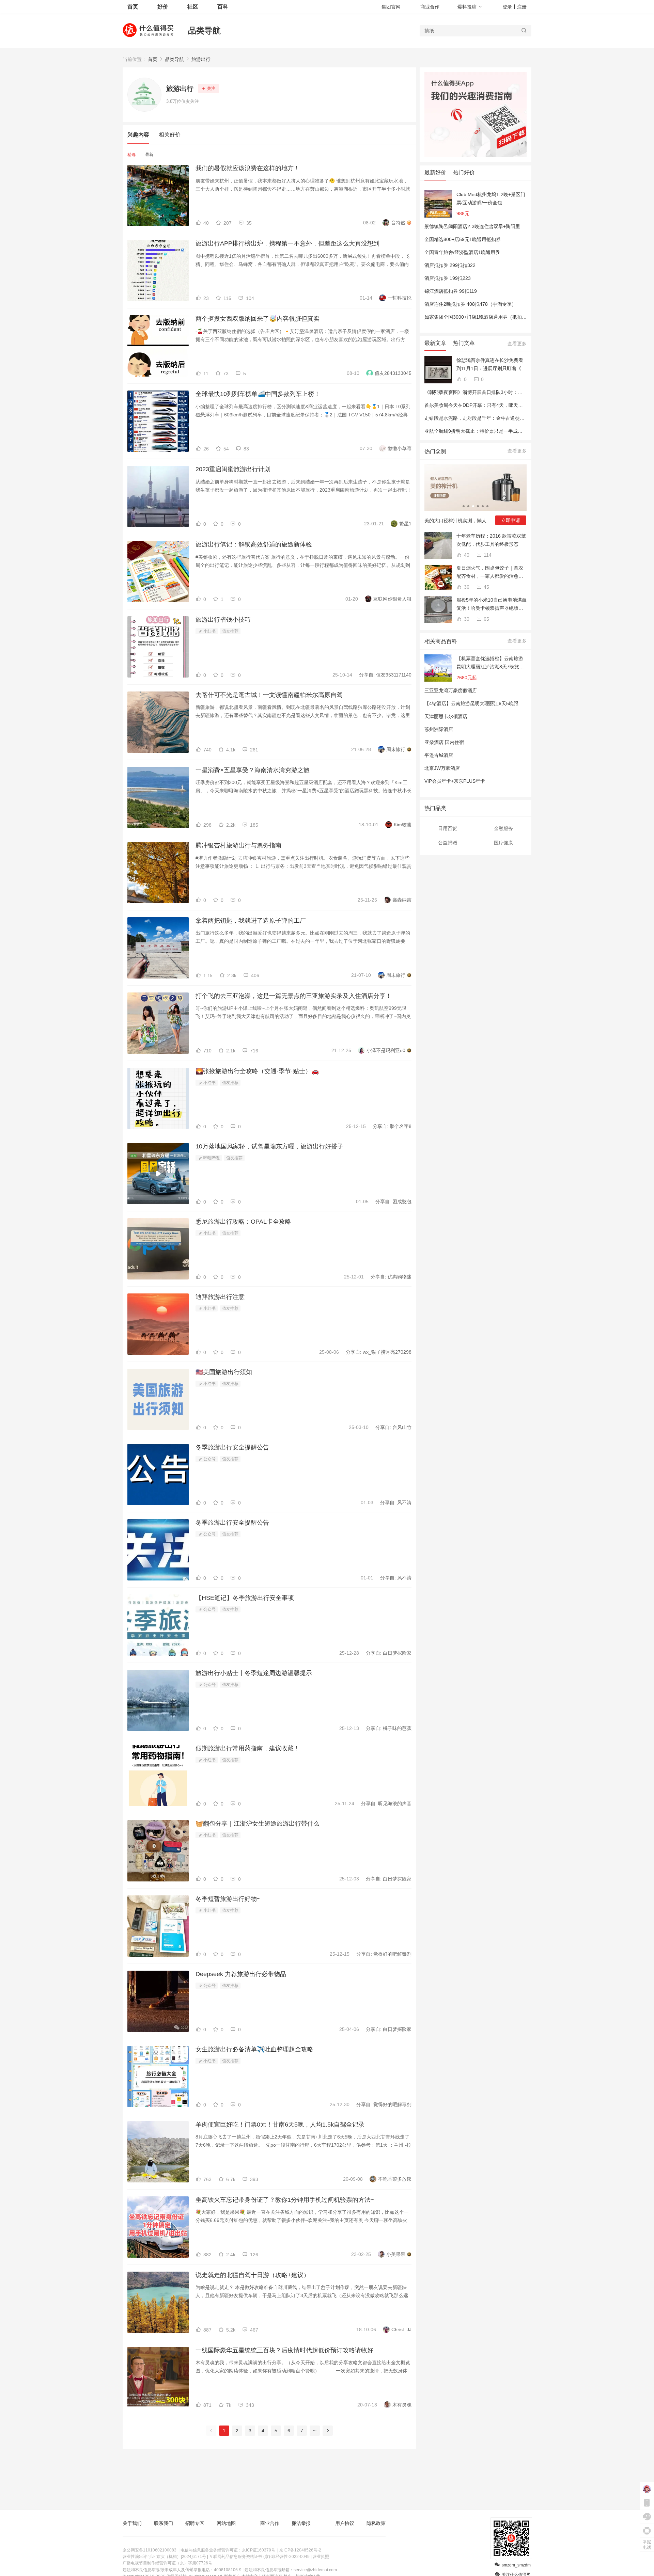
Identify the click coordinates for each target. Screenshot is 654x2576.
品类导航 (204, 30)
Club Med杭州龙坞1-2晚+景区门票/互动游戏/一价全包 (491, 198)
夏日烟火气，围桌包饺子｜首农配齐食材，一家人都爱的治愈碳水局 (490, 573)
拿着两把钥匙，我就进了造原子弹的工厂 (251, 921)
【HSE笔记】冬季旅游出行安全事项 (245, 1598)
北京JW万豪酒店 (442, 768)
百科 (223, 7)
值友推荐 (230, 631)
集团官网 (391, 7)
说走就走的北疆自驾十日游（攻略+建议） (253, 2275)
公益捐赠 (448, 843)
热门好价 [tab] (464, 172)
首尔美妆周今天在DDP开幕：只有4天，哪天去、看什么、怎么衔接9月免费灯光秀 (511, 405)
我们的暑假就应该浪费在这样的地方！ (248, 168)
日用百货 (448, 828)
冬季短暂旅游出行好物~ (228, 1899)
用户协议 (345, 2523)
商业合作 (430, 7)
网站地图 (226, 2523)
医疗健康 (503, 843)
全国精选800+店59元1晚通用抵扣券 (463, 239)
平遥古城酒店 (439, 755)
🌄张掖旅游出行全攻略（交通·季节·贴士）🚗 (257, 1071)
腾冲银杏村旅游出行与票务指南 (238, 845)
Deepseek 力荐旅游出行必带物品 (241, 1974)
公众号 (209, 1459)
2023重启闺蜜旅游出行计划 (233, 469)
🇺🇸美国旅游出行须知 (224, 1372)
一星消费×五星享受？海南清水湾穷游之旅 (253, 770)
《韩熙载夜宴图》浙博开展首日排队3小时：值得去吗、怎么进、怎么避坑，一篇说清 (514, 392)
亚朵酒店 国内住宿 (444, 742)
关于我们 (132, 2523)
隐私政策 (376, 2523)
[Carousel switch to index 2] (468, 506)
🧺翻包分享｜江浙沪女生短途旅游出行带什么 (258, 1824)
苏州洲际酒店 (439, 729)
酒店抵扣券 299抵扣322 (450, 265)
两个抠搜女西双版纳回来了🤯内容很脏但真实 (258, 319)
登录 (507, 7)
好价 (163, 7)
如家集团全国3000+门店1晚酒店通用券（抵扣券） (478, 317)
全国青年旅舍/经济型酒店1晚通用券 (462, 252)
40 (466, 555)
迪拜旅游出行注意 (220, 1297)
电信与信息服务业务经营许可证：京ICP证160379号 (228, 2550)
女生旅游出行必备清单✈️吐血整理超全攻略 (254, 2049)
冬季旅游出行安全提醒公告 (232, 1447)
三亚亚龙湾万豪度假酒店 (451, 690)
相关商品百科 (441, 641)
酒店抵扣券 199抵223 (448, 278)
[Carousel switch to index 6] (487, 506)
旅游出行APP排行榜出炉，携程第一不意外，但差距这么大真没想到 (287, 243)
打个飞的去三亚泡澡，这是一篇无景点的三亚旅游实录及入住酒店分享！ (294, 996)
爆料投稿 (467, 7)
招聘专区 (195, 2523)
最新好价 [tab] (435, 172)
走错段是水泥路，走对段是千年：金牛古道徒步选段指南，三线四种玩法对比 (505, 418)
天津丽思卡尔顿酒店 (446, 716)
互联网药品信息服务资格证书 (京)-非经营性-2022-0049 (259, 2557)
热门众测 (435, 451)
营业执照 (321, 2557)
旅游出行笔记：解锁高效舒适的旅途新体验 (254, 544)
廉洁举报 (301, 2523)
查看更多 (517, 344)
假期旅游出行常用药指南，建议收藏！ (248, 1748)
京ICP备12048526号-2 (300, 2550)
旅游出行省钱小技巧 (223, 620)
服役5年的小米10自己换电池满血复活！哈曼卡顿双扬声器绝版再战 (492, 605)
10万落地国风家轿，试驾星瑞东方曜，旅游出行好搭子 (269, 1146)
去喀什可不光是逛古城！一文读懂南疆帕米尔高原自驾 (269, 695)
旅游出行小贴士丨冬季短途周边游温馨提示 (254, 1673)
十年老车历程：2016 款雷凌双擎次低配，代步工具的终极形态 (491, 540)
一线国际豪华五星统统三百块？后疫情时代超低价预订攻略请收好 (284, 2350)
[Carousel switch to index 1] (464, 506)
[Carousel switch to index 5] (483, 506)
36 (466, 587)
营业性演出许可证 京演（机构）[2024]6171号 (164, 2557)
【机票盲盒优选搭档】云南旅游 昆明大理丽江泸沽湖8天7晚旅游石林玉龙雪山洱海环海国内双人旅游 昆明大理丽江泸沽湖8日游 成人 (490, 663)
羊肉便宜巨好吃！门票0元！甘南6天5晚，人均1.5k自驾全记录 (280, 2125)
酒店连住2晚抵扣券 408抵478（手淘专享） (470, 304)
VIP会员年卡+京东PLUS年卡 (455, 781)
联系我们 (163, 2523)
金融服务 (503, 828)
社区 (193, 7)
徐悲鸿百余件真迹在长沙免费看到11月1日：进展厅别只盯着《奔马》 (491, 365)
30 (466, 619)
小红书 (209, 631)
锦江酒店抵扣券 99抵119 (451, 291)
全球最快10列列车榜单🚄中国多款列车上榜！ (258, 394)
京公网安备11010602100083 (150, 2550)
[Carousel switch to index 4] (478, 506)
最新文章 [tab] (435, 343)
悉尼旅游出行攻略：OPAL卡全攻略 (243, 1222)
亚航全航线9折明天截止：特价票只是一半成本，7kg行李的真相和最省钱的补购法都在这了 (520, 431)
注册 (522, 7)
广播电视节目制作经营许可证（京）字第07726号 (167, 2563)
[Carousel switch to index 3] (473, 506)
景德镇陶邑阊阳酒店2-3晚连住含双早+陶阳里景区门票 (482, 226)
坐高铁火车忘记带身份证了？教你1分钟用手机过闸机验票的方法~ (285, 2200)
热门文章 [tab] (464, 343)
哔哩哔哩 (211, 1158)
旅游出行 (201, 59)
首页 (153, 59)
